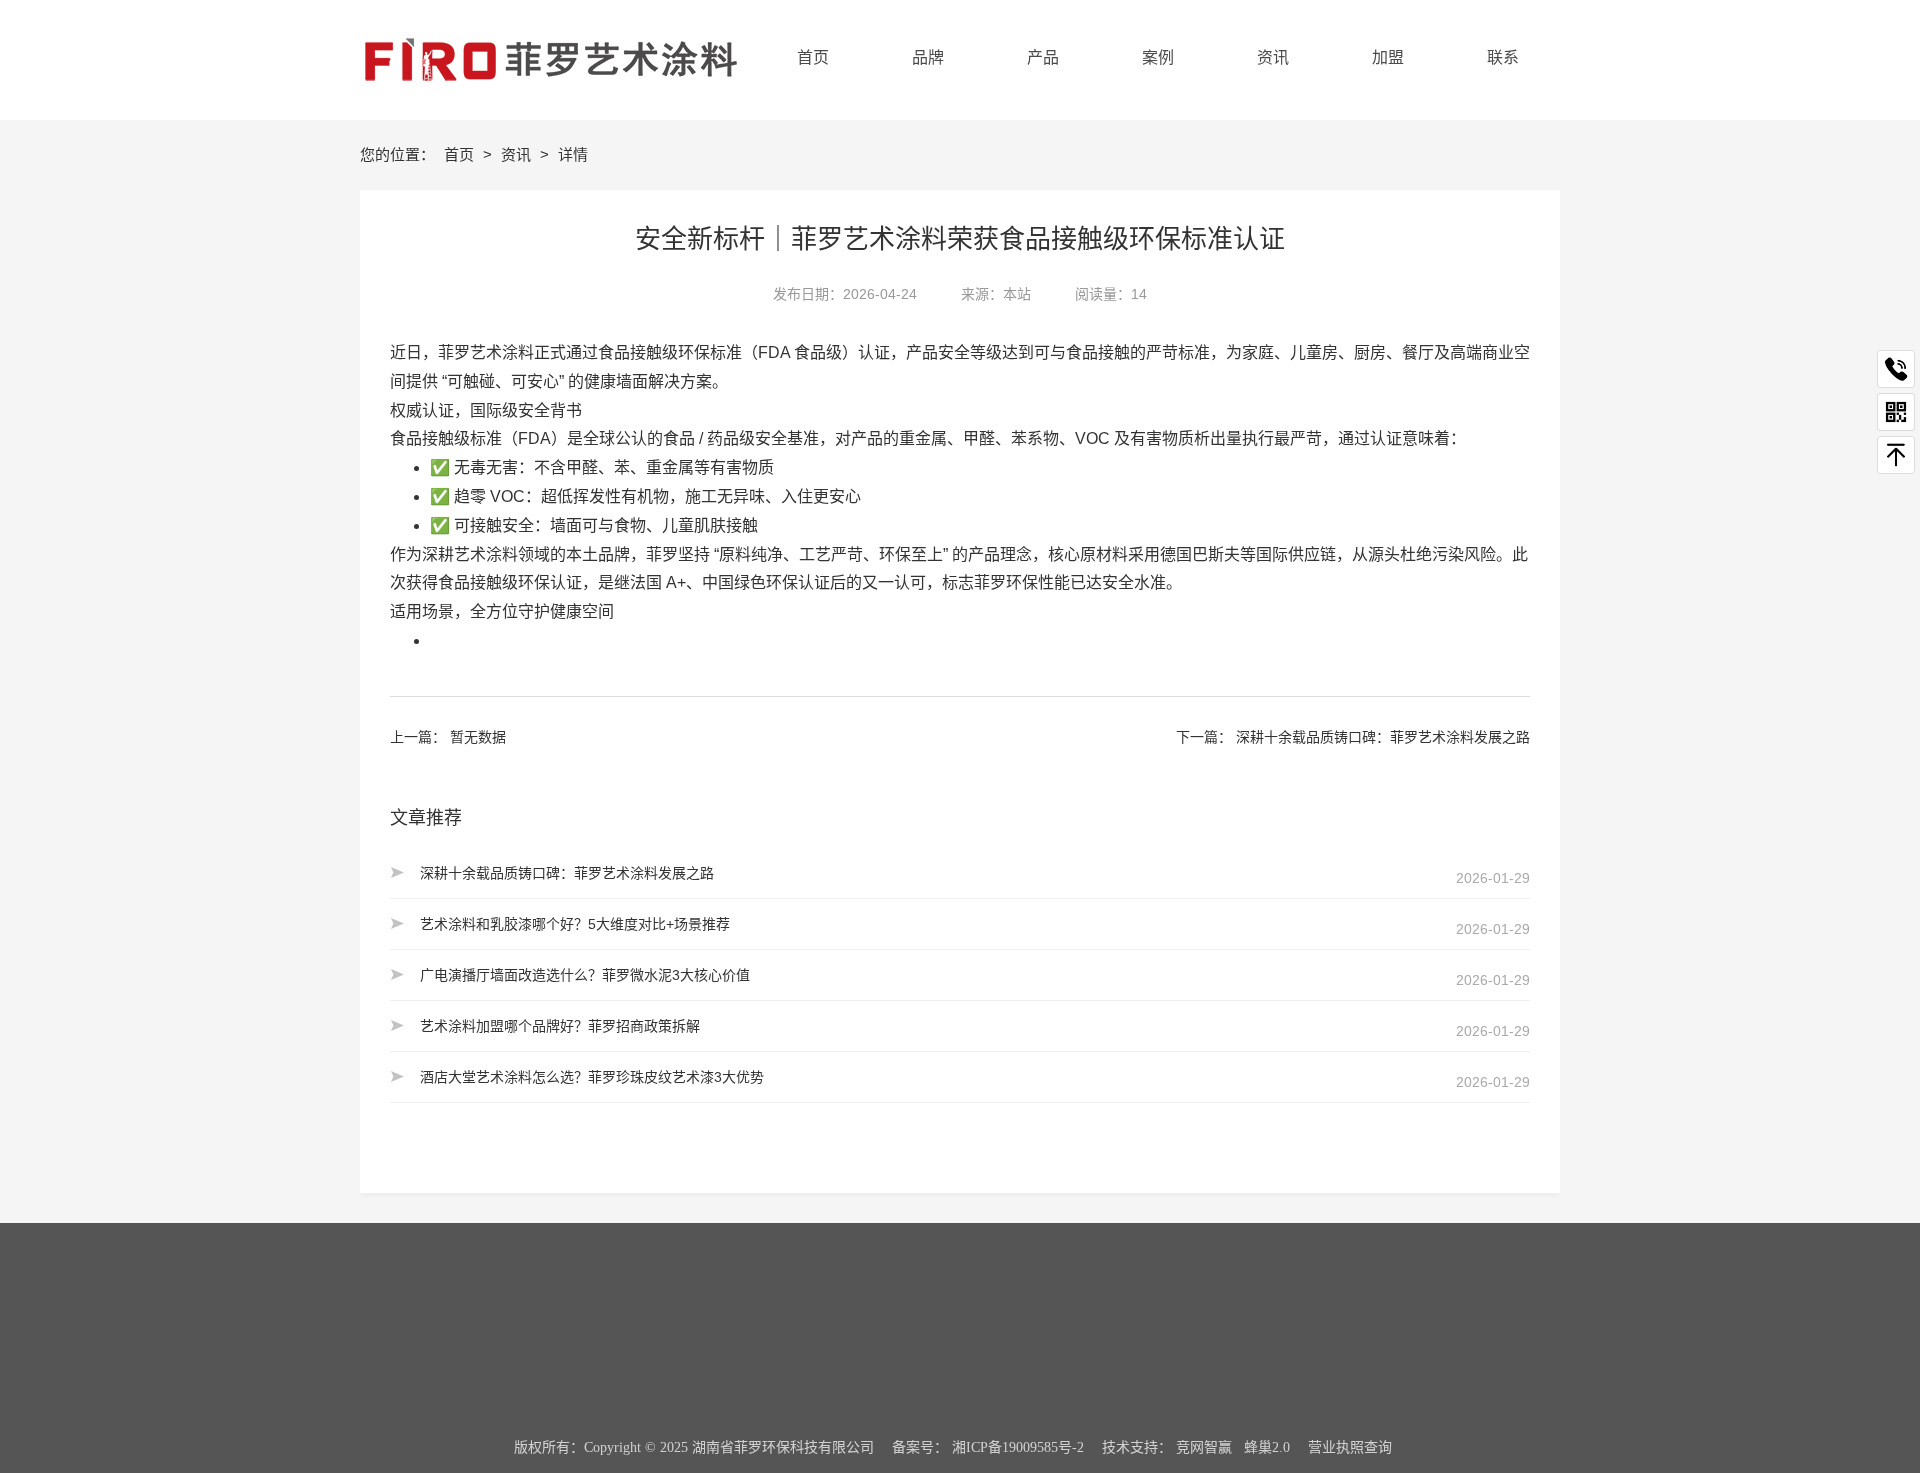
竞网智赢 (1204, 1447)
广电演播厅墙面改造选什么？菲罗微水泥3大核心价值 (585, 975)
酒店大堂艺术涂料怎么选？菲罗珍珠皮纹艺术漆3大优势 (592, 1077)
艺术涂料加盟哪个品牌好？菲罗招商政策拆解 (560, 1026)
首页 (461, 154)
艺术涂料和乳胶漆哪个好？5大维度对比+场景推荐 (575, 924)
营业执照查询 (1350, 1447)
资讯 (518, 154)
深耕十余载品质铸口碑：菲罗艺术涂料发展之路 (1383, 737)
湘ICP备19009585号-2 (1018, 1447)
